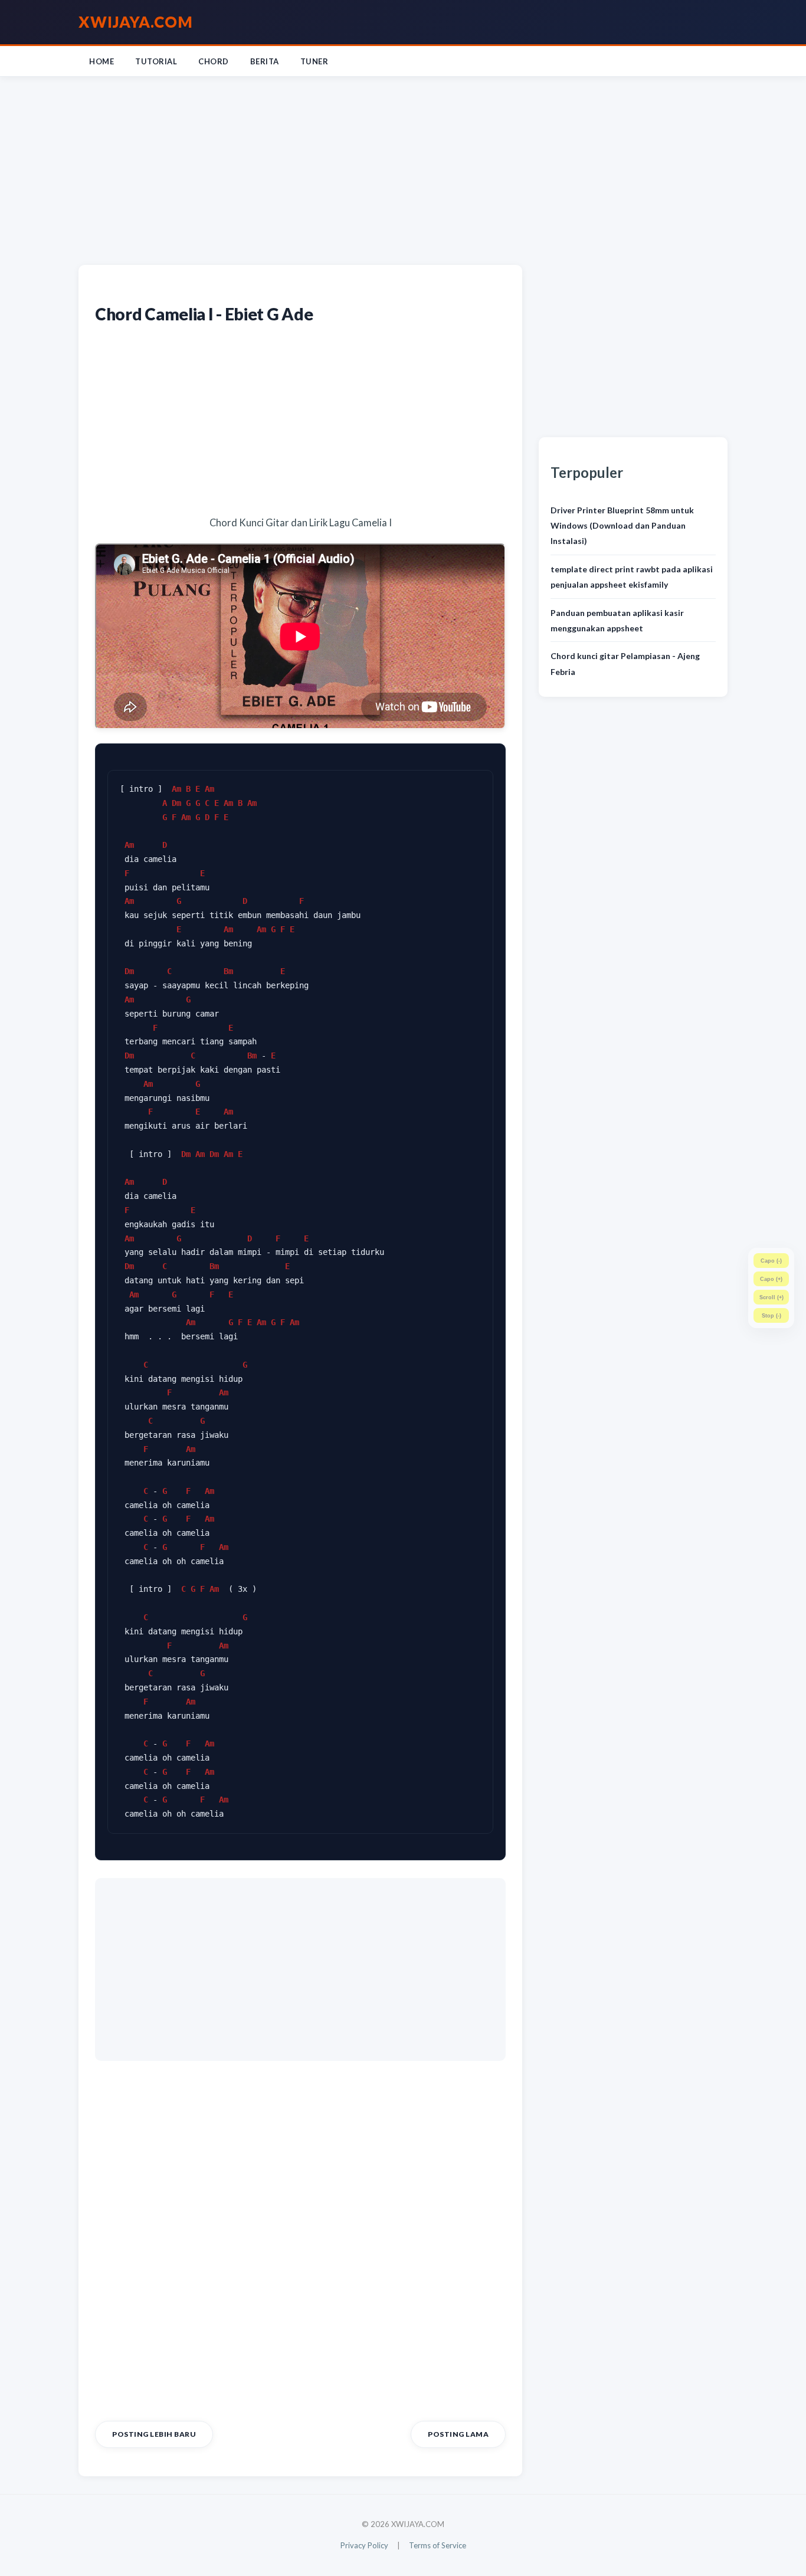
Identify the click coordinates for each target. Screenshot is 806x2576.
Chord (214, 61)
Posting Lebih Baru (154, 2434)
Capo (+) (771, 1279)
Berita (265, 61)
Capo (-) (771, 1261)
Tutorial (156, 61)
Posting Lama (458, 2434)
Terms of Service (438, 2545)
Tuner (314, 61)
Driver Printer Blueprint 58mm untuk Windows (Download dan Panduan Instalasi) (622, 526)
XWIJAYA (136, 22)
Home (101, 61)
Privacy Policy (364, 2545)
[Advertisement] (403, 168)
